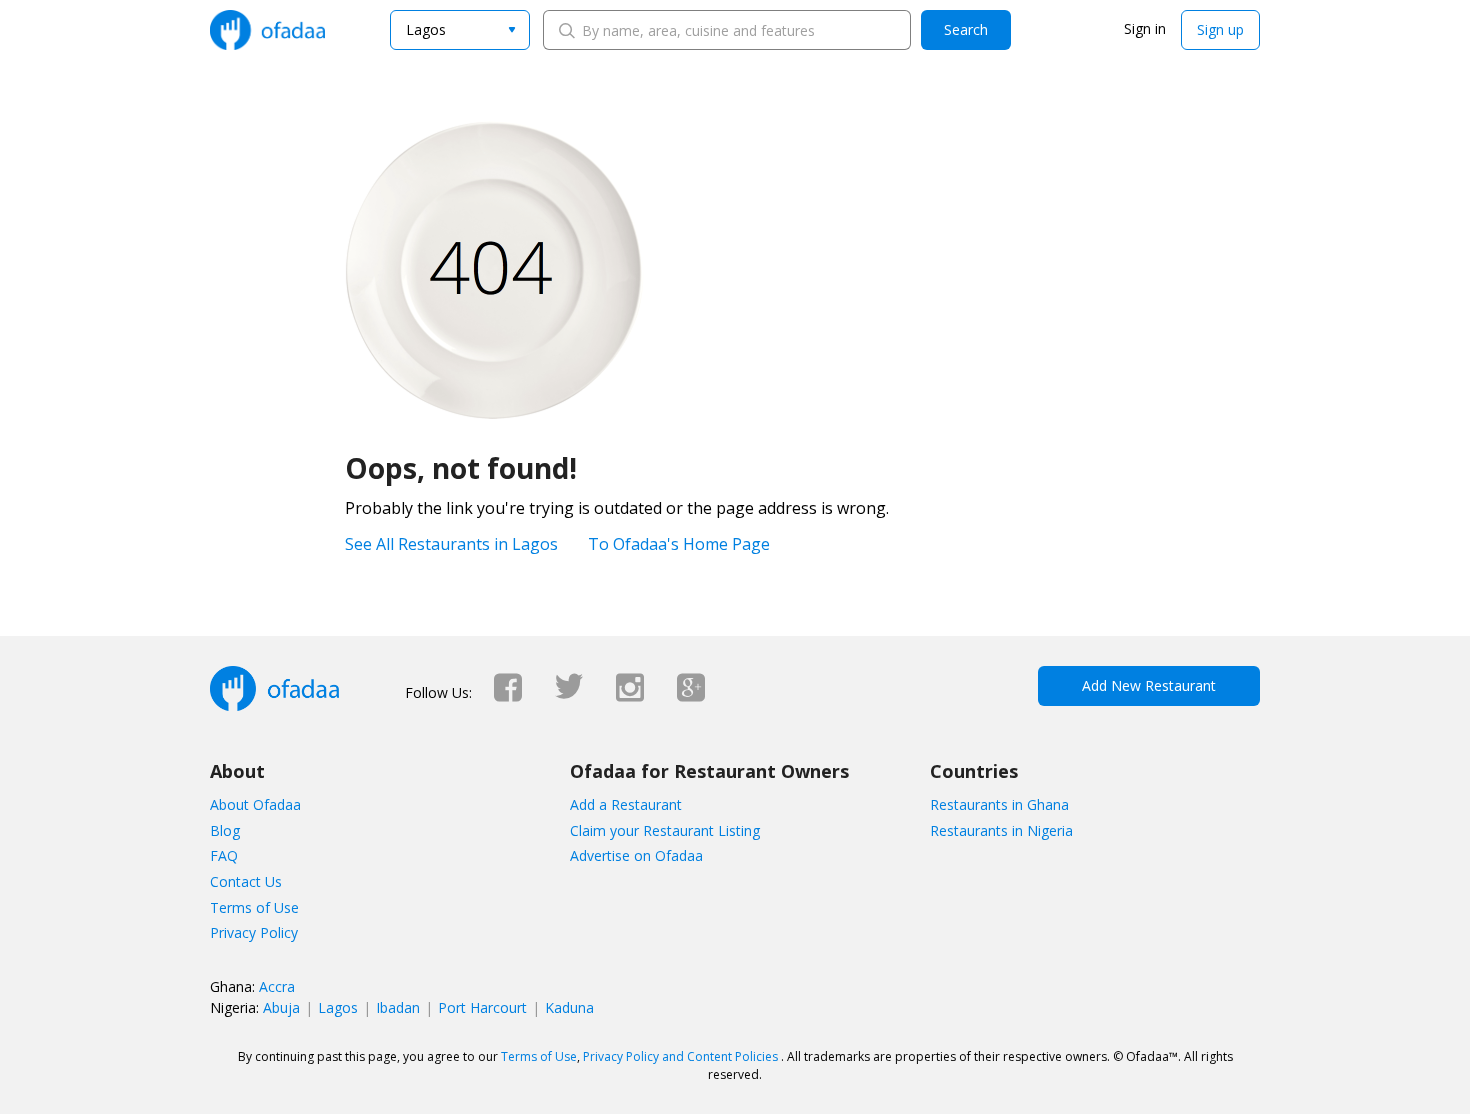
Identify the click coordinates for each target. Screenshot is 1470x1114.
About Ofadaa (255, 804)
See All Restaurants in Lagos (451, 544)
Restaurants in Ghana (999, 804)
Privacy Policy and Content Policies (680, 1056)
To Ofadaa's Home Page (679, 544)
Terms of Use (254, 907)
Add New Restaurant (1149, 685)
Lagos (338, 1007)
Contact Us (246, 881)
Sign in (1145, 28)
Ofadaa (267, 30)
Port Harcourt (482, 1007)
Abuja (281, 1007)
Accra (277, 986)
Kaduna (569, 1007)
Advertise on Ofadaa (636, 855)
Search (966, 29)
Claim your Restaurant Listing (665, 830)
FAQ (224, 855)
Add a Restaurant (626, 804)
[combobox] (460, 30)
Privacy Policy (254, 932)
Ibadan (398, 1007)
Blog (225, 830)
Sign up (1220, 29)
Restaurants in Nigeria (1001, 830)
